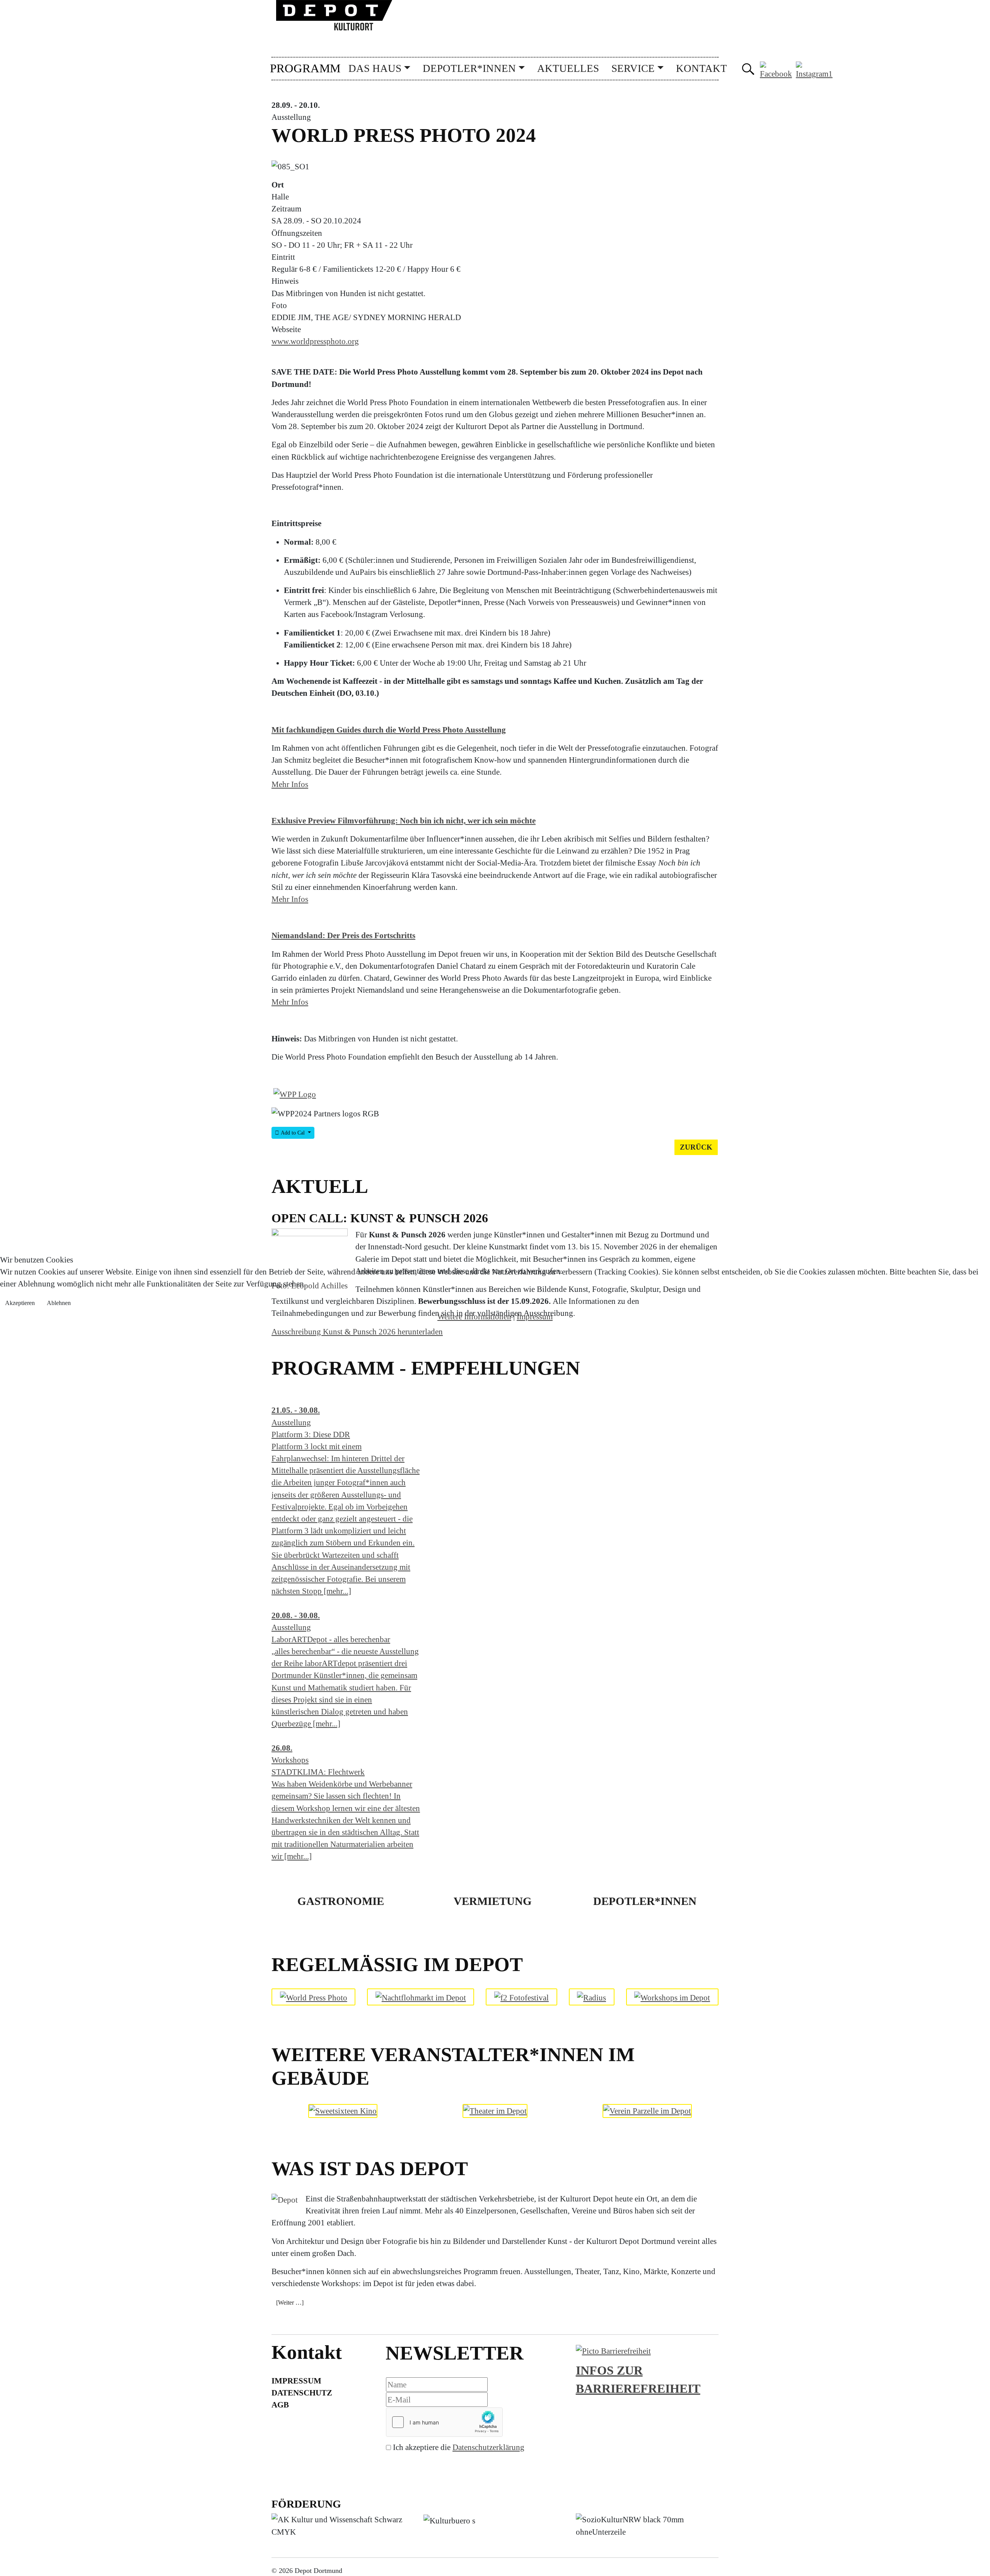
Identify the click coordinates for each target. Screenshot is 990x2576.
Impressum (535, 1316)
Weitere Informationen (474, 1316)
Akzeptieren (20, 1303)
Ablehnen (59, 1303)
